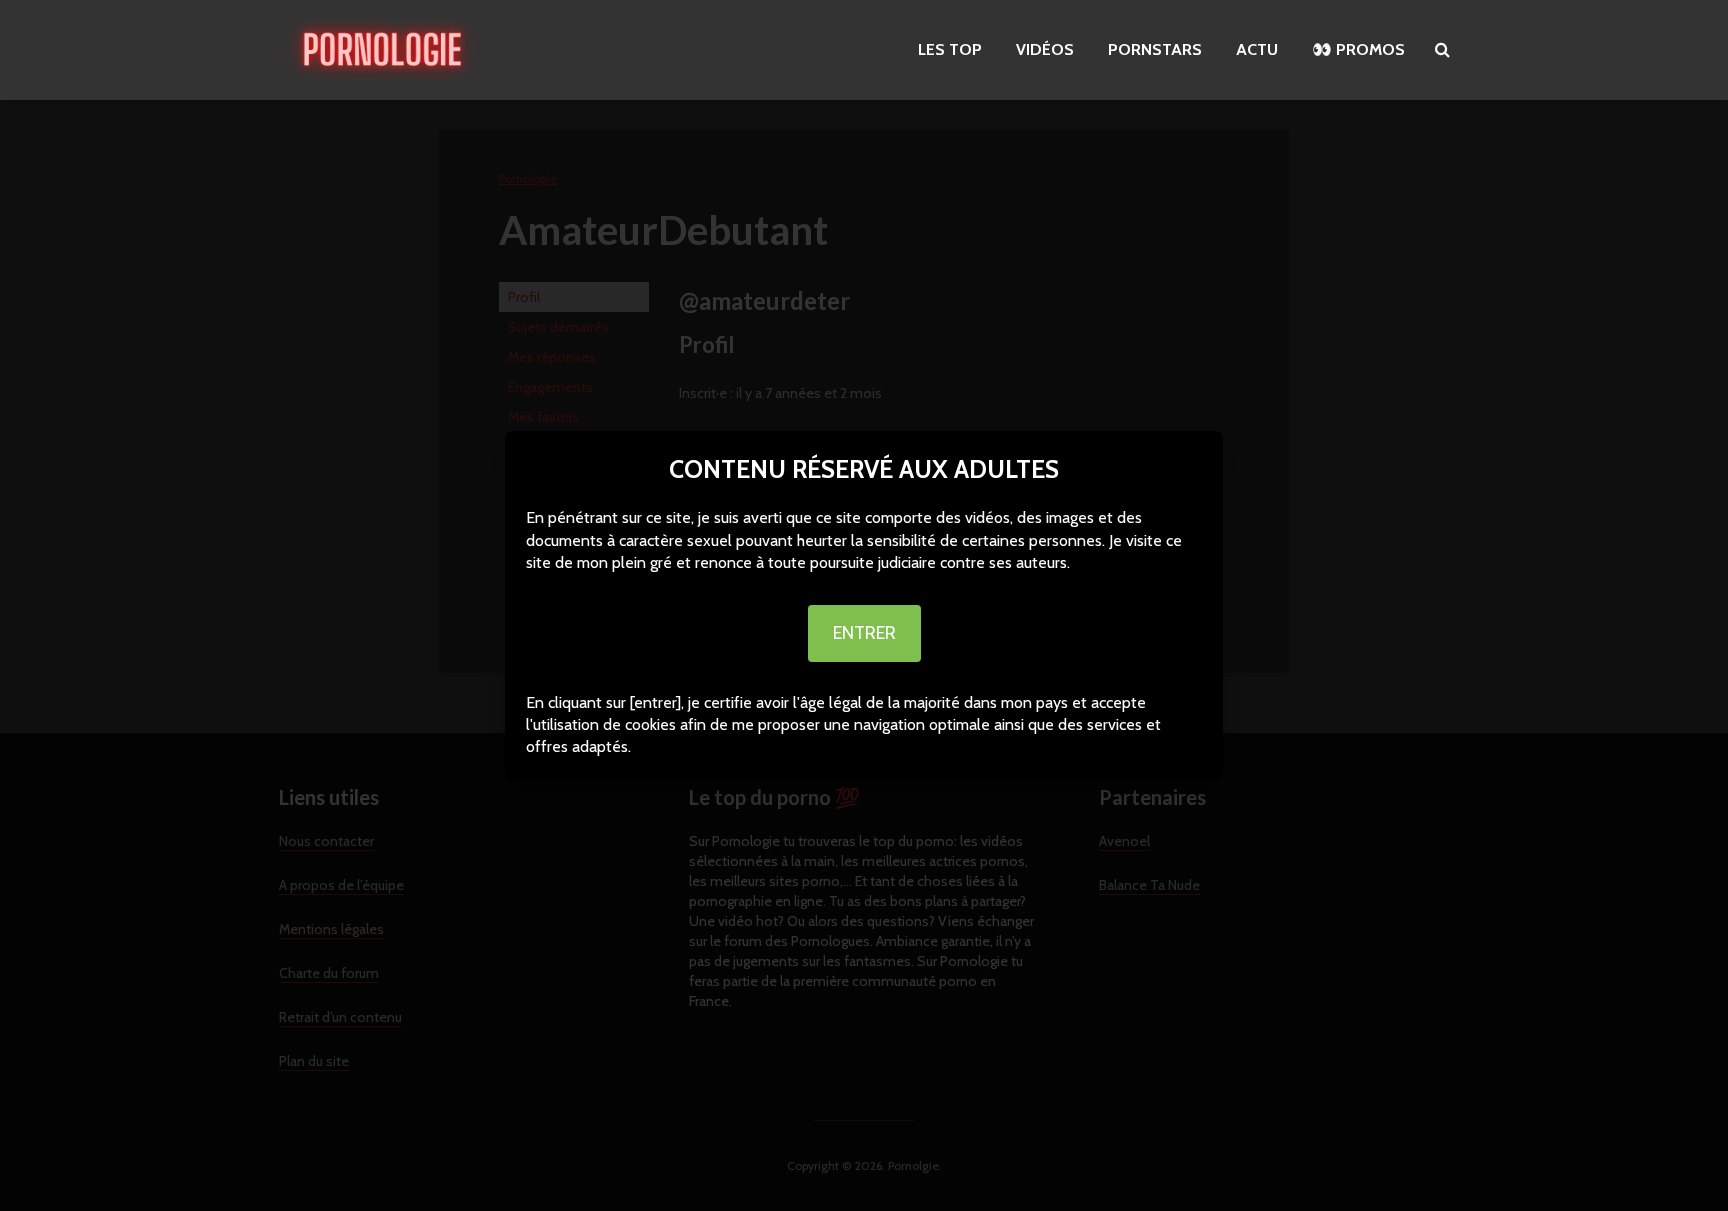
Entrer (864, 633)
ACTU (1257, 49)
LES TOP (950, 49)
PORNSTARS (1155, 49)
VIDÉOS (1045, 49)
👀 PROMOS (1358, 49)
